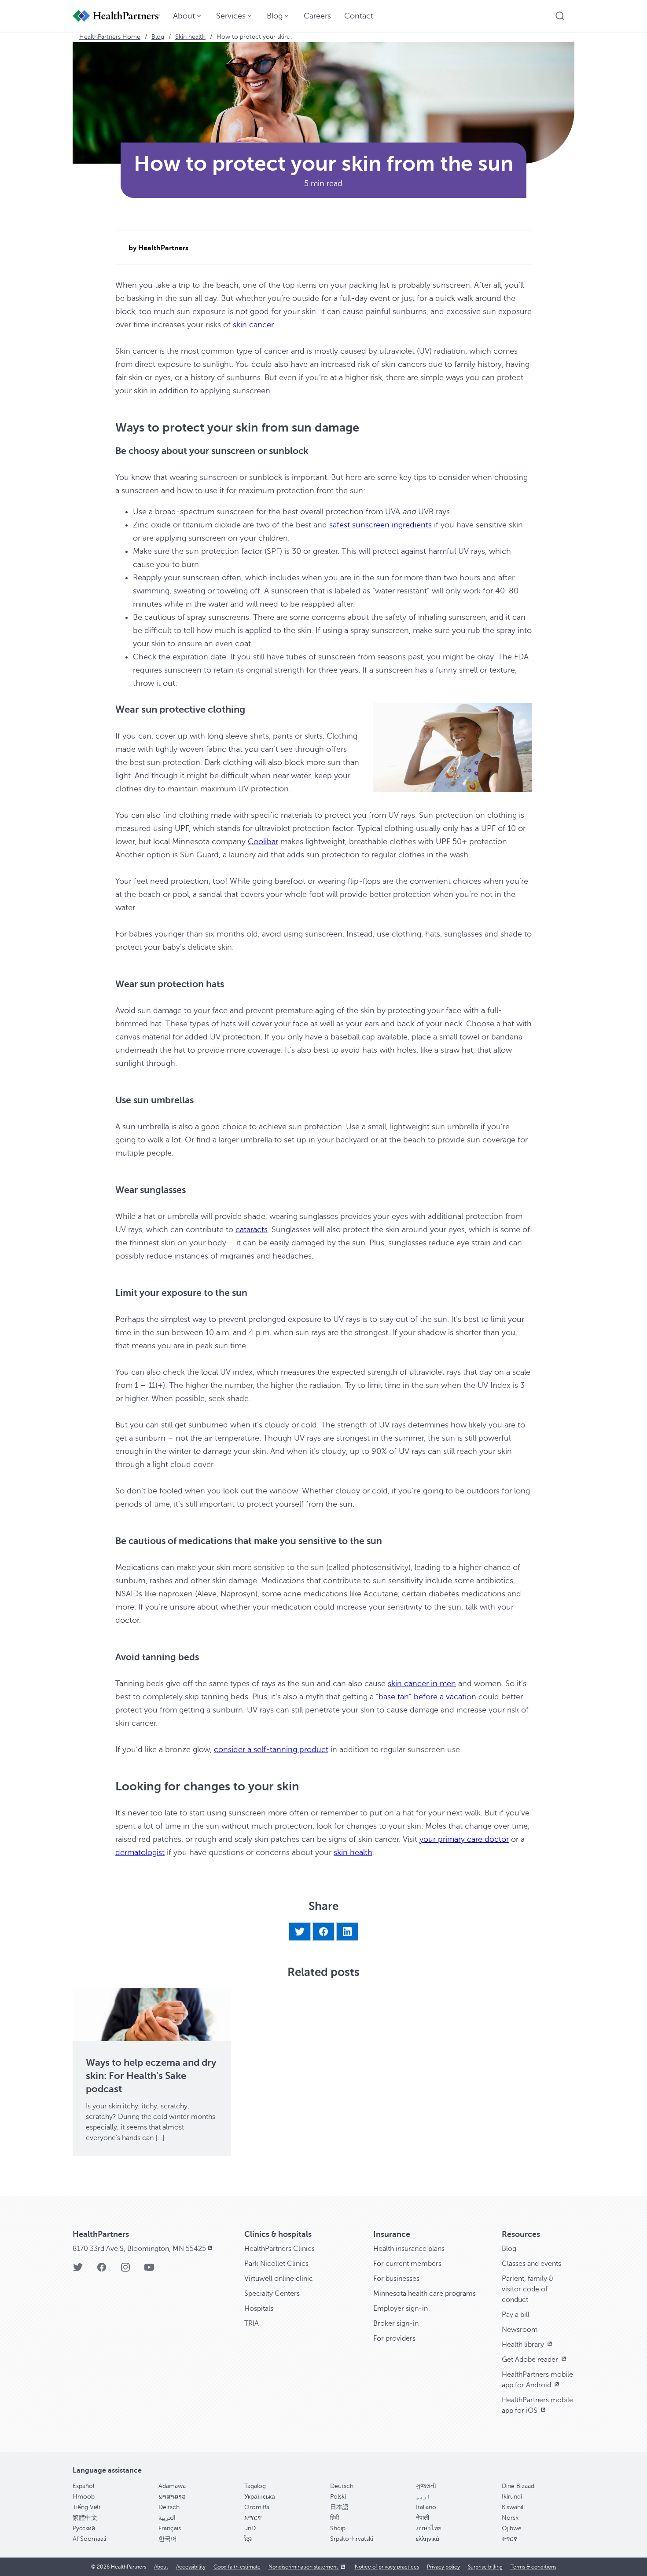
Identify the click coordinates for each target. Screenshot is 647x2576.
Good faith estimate (237, 2567)
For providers (394, 2338)
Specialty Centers (272, 2294)
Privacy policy (443, 2567)
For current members (407, 2264)
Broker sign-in (396, 2324)
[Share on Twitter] (300, 1932)
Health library (524, 2345)
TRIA (252, 2324)
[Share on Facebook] (323, 1932)
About (161, 2567)
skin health (353, 1852)
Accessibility (191, 2567)
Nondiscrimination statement (304, 2567)
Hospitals (259, 2309)
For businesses (396, 2279)
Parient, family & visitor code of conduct (528, 2289)
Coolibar (263, 842)
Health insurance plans (409, 2249)
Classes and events (531, 2264)
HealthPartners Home (110, 37)
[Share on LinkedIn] (347, 1932)
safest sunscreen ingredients (380, 525)
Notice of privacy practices (387, 2567)
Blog (158, 37)
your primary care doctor (464, 1839)
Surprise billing (485, 2567)
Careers (317, 16)
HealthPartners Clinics (279, 2249)
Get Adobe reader (531, 2360)
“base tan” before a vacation (426, 1697)
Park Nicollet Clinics (276, 2264)
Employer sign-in (401, 2309)
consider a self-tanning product (271, 1749)
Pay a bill (516, 2315)
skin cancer (253, 325)
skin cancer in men (422, 1683)
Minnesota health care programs (425, 2294)
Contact (359, 16)
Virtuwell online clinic (279, 2279)
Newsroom (520, 2330)
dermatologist (140, 1852)
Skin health (190, 37)
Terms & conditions (533, 2567)
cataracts (252, 1229)
